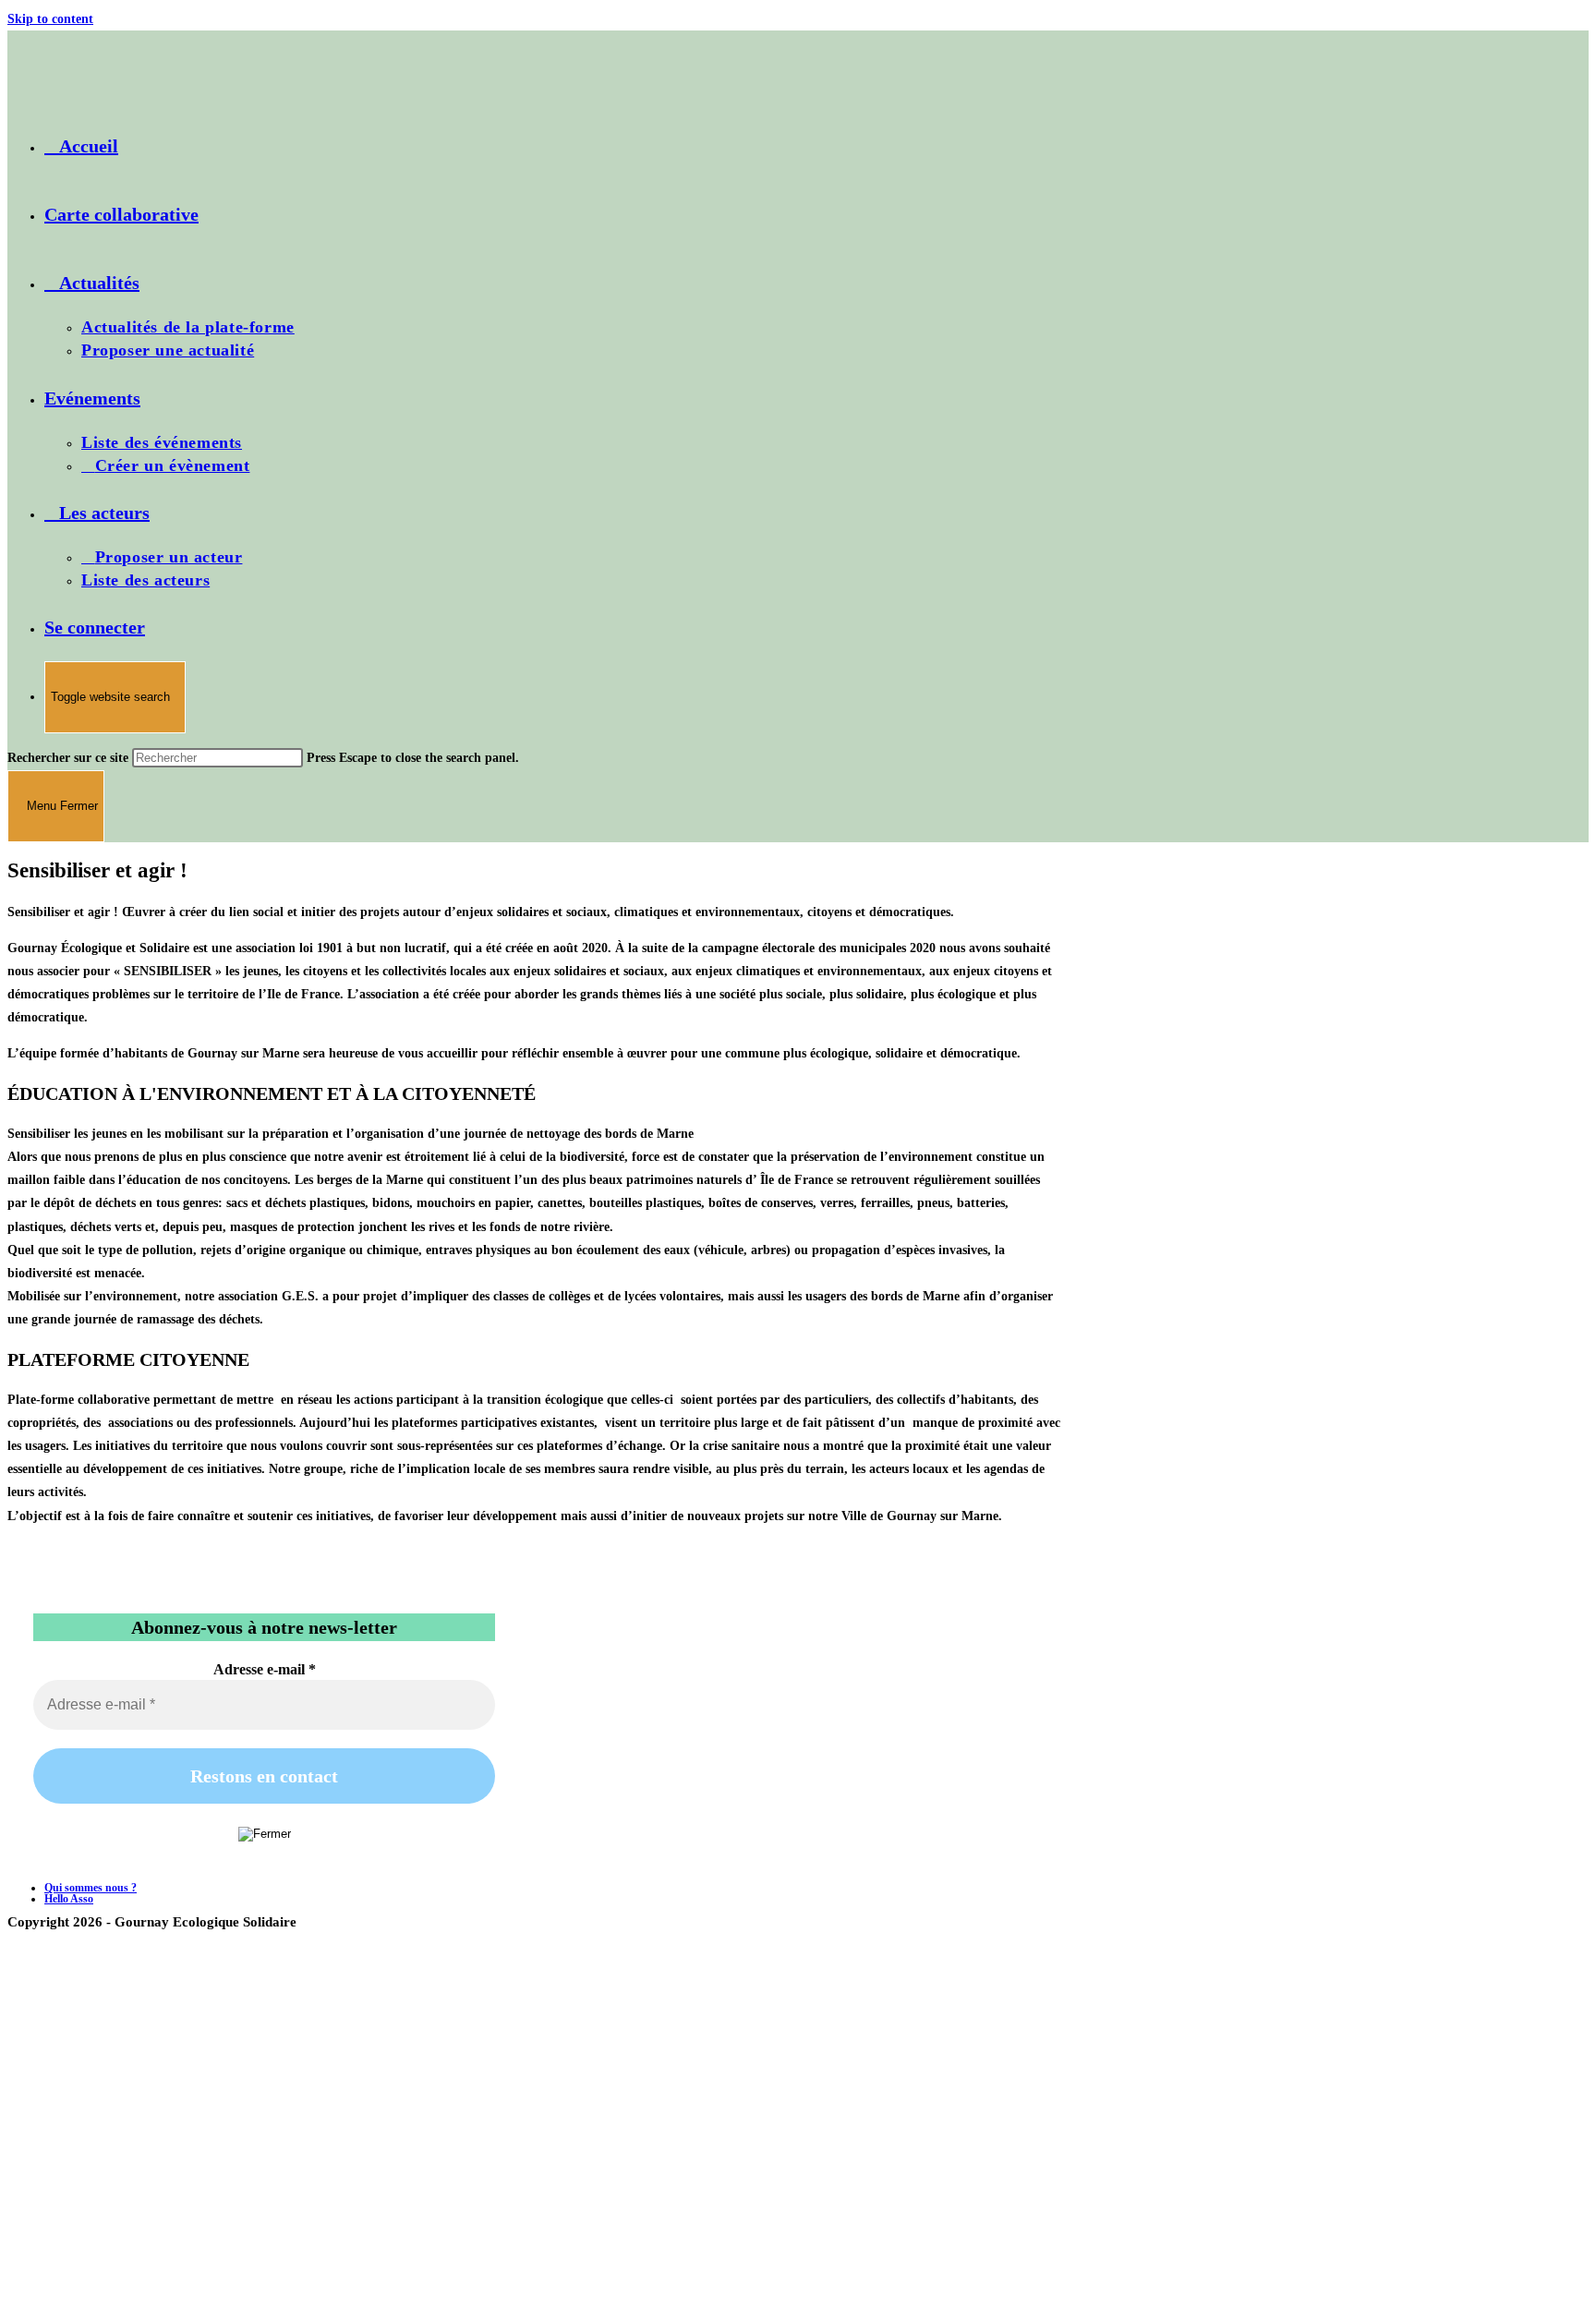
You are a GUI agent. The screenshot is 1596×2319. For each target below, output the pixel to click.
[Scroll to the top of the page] (12, 1941)
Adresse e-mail (265, 1669)
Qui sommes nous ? (91, 1888)
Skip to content (50, 19)
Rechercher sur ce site (70, 758)
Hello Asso (69, 1899)
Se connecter (95, 627)
